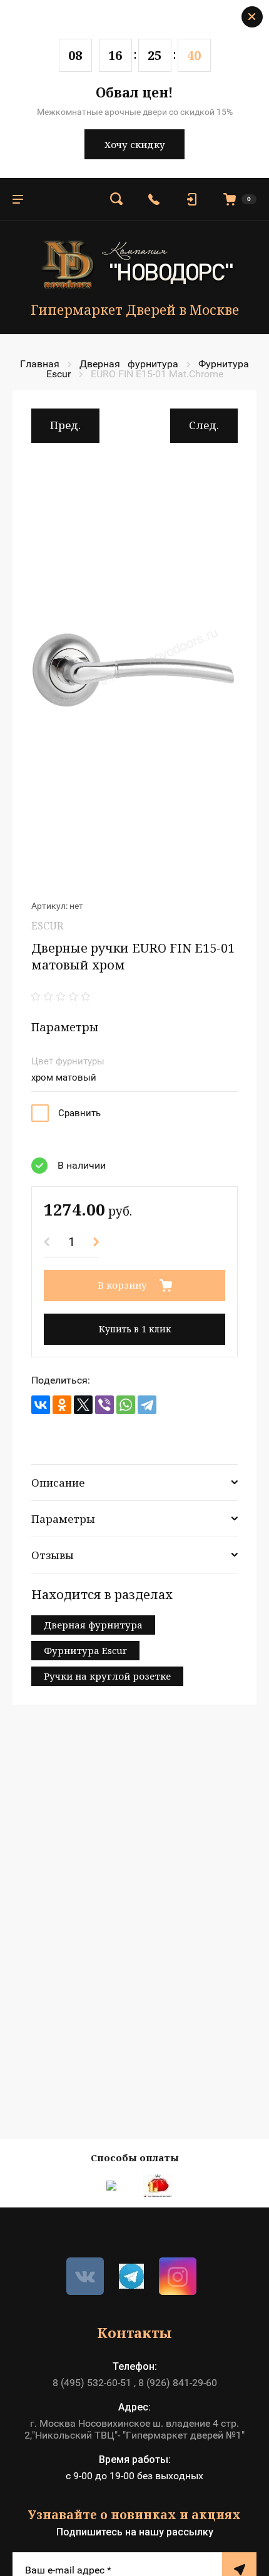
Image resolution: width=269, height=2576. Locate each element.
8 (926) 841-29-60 (178, 2383)
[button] (116, 199)
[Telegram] (147, 1405)
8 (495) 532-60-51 (92, 2383)
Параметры (63, 1519)
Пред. (65, 425)
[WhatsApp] (126, 1405)
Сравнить (79, 1113)
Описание (58, 1483)
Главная (40, 364)
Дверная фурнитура (129, 364)
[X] (83, 1405)
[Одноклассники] (62, 1405)
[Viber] (104, 1405)
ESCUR (47, 926)
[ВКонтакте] (41, 1405)
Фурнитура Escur (85, 1650)
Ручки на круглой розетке (107, 1676)
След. (204, 425)
